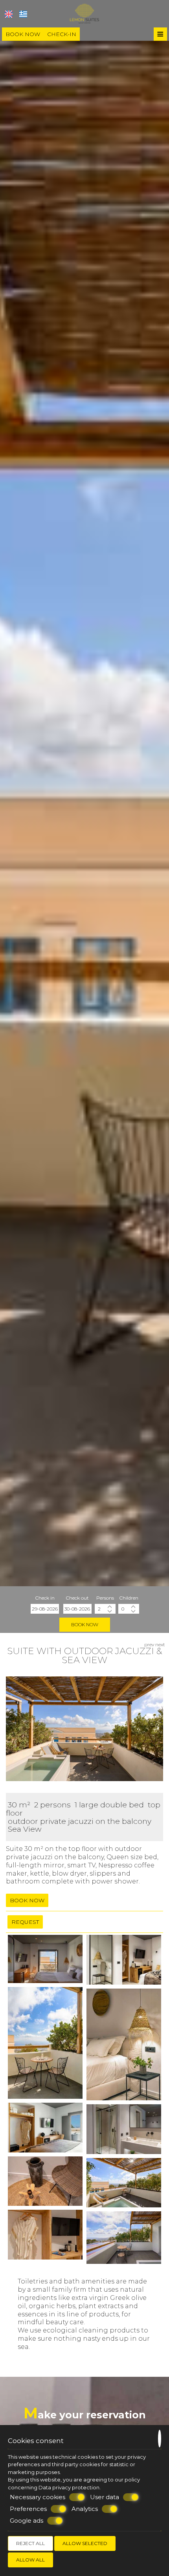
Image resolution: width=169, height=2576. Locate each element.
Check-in (62, 34)
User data (105, 2497)
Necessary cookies (38, 2497)
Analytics (85, 2509)
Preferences (28, 2509)
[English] (9, 14)
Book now (23, 34)
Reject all (30, 2543)
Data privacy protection (69, 2487)
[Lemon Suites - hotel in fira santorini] (85, 13)
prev (149, 1644)
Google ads (27, 2521)
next (160, 1644)
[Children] (129, 1609)
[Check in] (45, 1609)
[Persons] (105, 1609)
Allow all (30, 2560)
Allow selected (85, 2543)
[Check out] (77, 1609)
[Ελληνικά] (23, 14)
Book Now (85, 1624)
